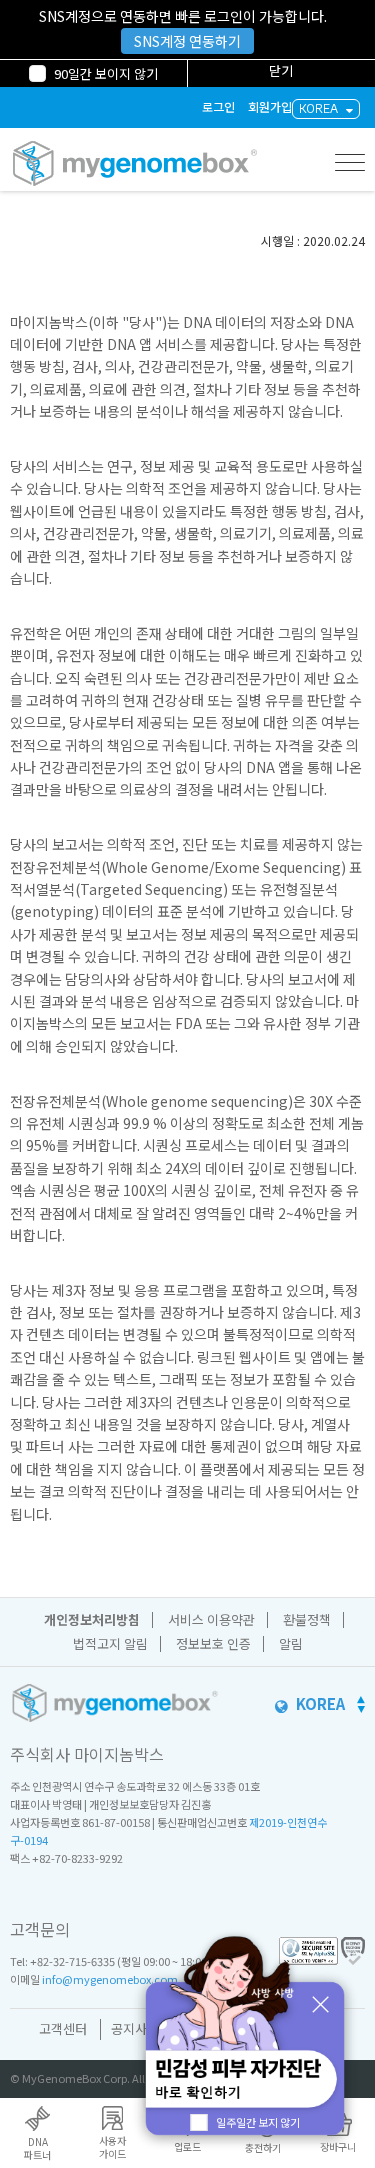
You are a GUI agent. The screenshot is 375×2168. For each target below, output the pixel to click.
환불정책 (307, 1619)
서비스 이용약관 (211, 1619)
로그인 (218, 107)
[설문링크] (245, 2039)
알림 (291, 1643)
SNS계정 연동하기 (187, 41)
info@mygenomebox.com (110, 1979)
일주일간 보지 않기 (258, 2122)
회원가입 (270, 107)
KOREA (318, 108)
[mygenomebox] (135, 163)
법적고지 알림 (110, 1643)
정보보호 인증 (213, 1643)
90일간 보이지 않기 (106, 73)
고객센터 (63, 2028)
